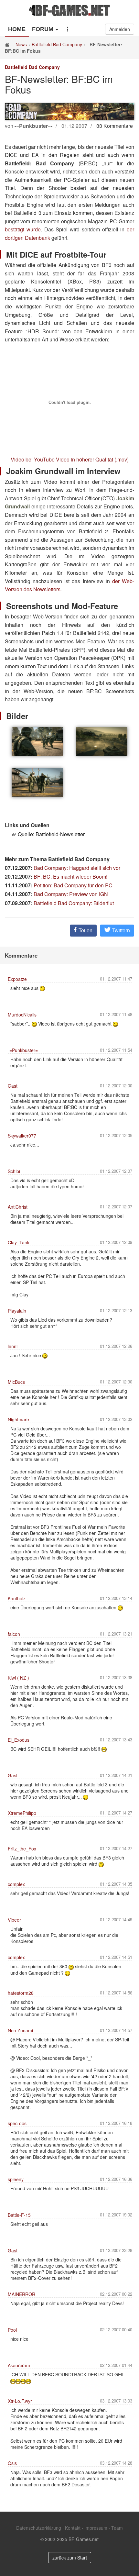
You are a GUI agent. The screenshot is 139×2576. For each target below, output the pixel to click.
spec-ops (17, 2123)
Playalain (17, 1311)
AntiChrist (18, 1207)
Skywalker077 (22, 1136)
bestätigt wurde (23, 229)
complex (16, 1884)
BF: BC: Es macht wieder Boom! (70, 877)
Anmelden (120, 29)
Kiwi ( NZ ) (18, 1678)
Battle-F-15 (19, 2215)
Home (17, 29)
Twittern (120, 930)
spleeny (16, 2179)
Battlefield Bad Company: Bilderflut (74, 903)
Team (117, 2528)
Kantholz (17, 1598)
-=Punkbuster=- (24, 1050)
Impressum (96, 2528)
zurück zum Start (70, 2558)
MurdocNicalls (22, 1015)
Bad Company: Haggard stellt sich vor (77, 868)
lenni (13, 1346)
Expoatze (17, 979)
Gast (13, 1086)
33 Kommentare (115, 126)
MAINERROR (21, 2294)
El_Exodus (19, 1740)
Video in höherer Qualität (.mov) (92, 459)
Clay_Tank (19, 1242)
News (21, 44)
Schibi (14, 1171)
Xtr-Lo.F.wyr (20, 2401)
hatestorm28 (21, 1993)
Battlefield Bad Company (57, 44)
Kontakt (73, 2528)
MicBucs (16, 1382)
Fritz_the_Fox (22, 1849)
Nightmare (18, 1419)
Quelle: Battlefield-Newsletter (51, 834)
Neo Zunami (20, 2030)
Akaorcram (19, 2365)
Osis (12, 2463)
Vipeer (14, 1920)
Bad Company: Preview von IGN (71, 894)
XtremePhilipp (22, 1813)
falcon (14, 1634)
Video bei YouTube (33, 459)
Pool (12, 2330)
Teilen (85, 930)
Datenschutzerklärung (39, 2528)
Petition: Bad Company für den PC (73, 885)
